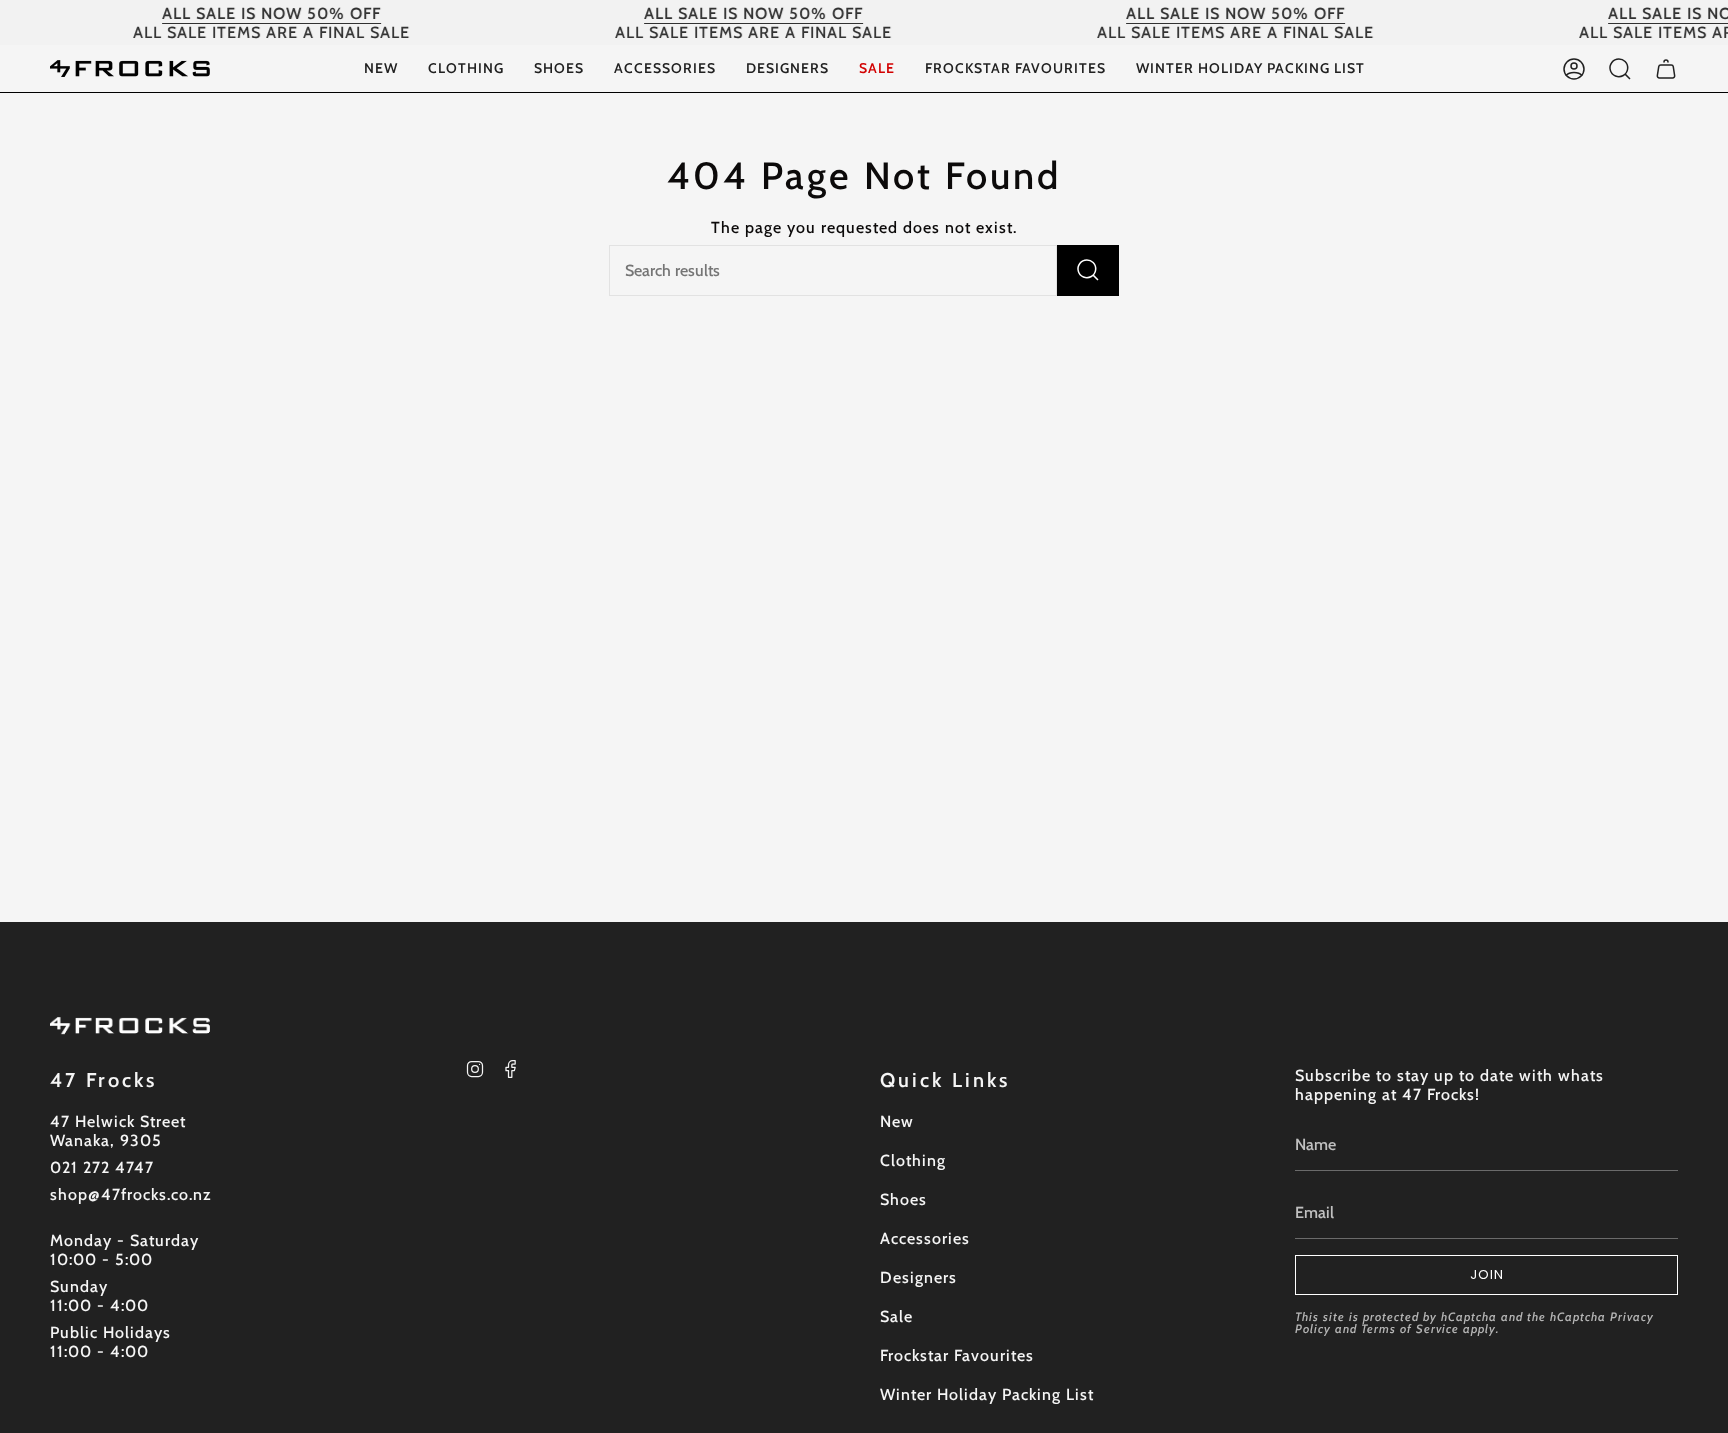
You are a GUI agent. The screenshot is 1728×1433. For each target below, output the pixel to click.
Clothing (913, 1160)
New (897, 1121)
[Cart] (1666, 68)
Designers (918, 1277)
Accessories (925, 1238)
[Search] (1088, 270)
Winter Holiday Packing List (987, 1394)
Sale (896, 1316)
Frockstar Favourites (957, 1355)
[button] (466, 68)
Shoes (903, 1199)
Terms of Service (1410, 1328)
